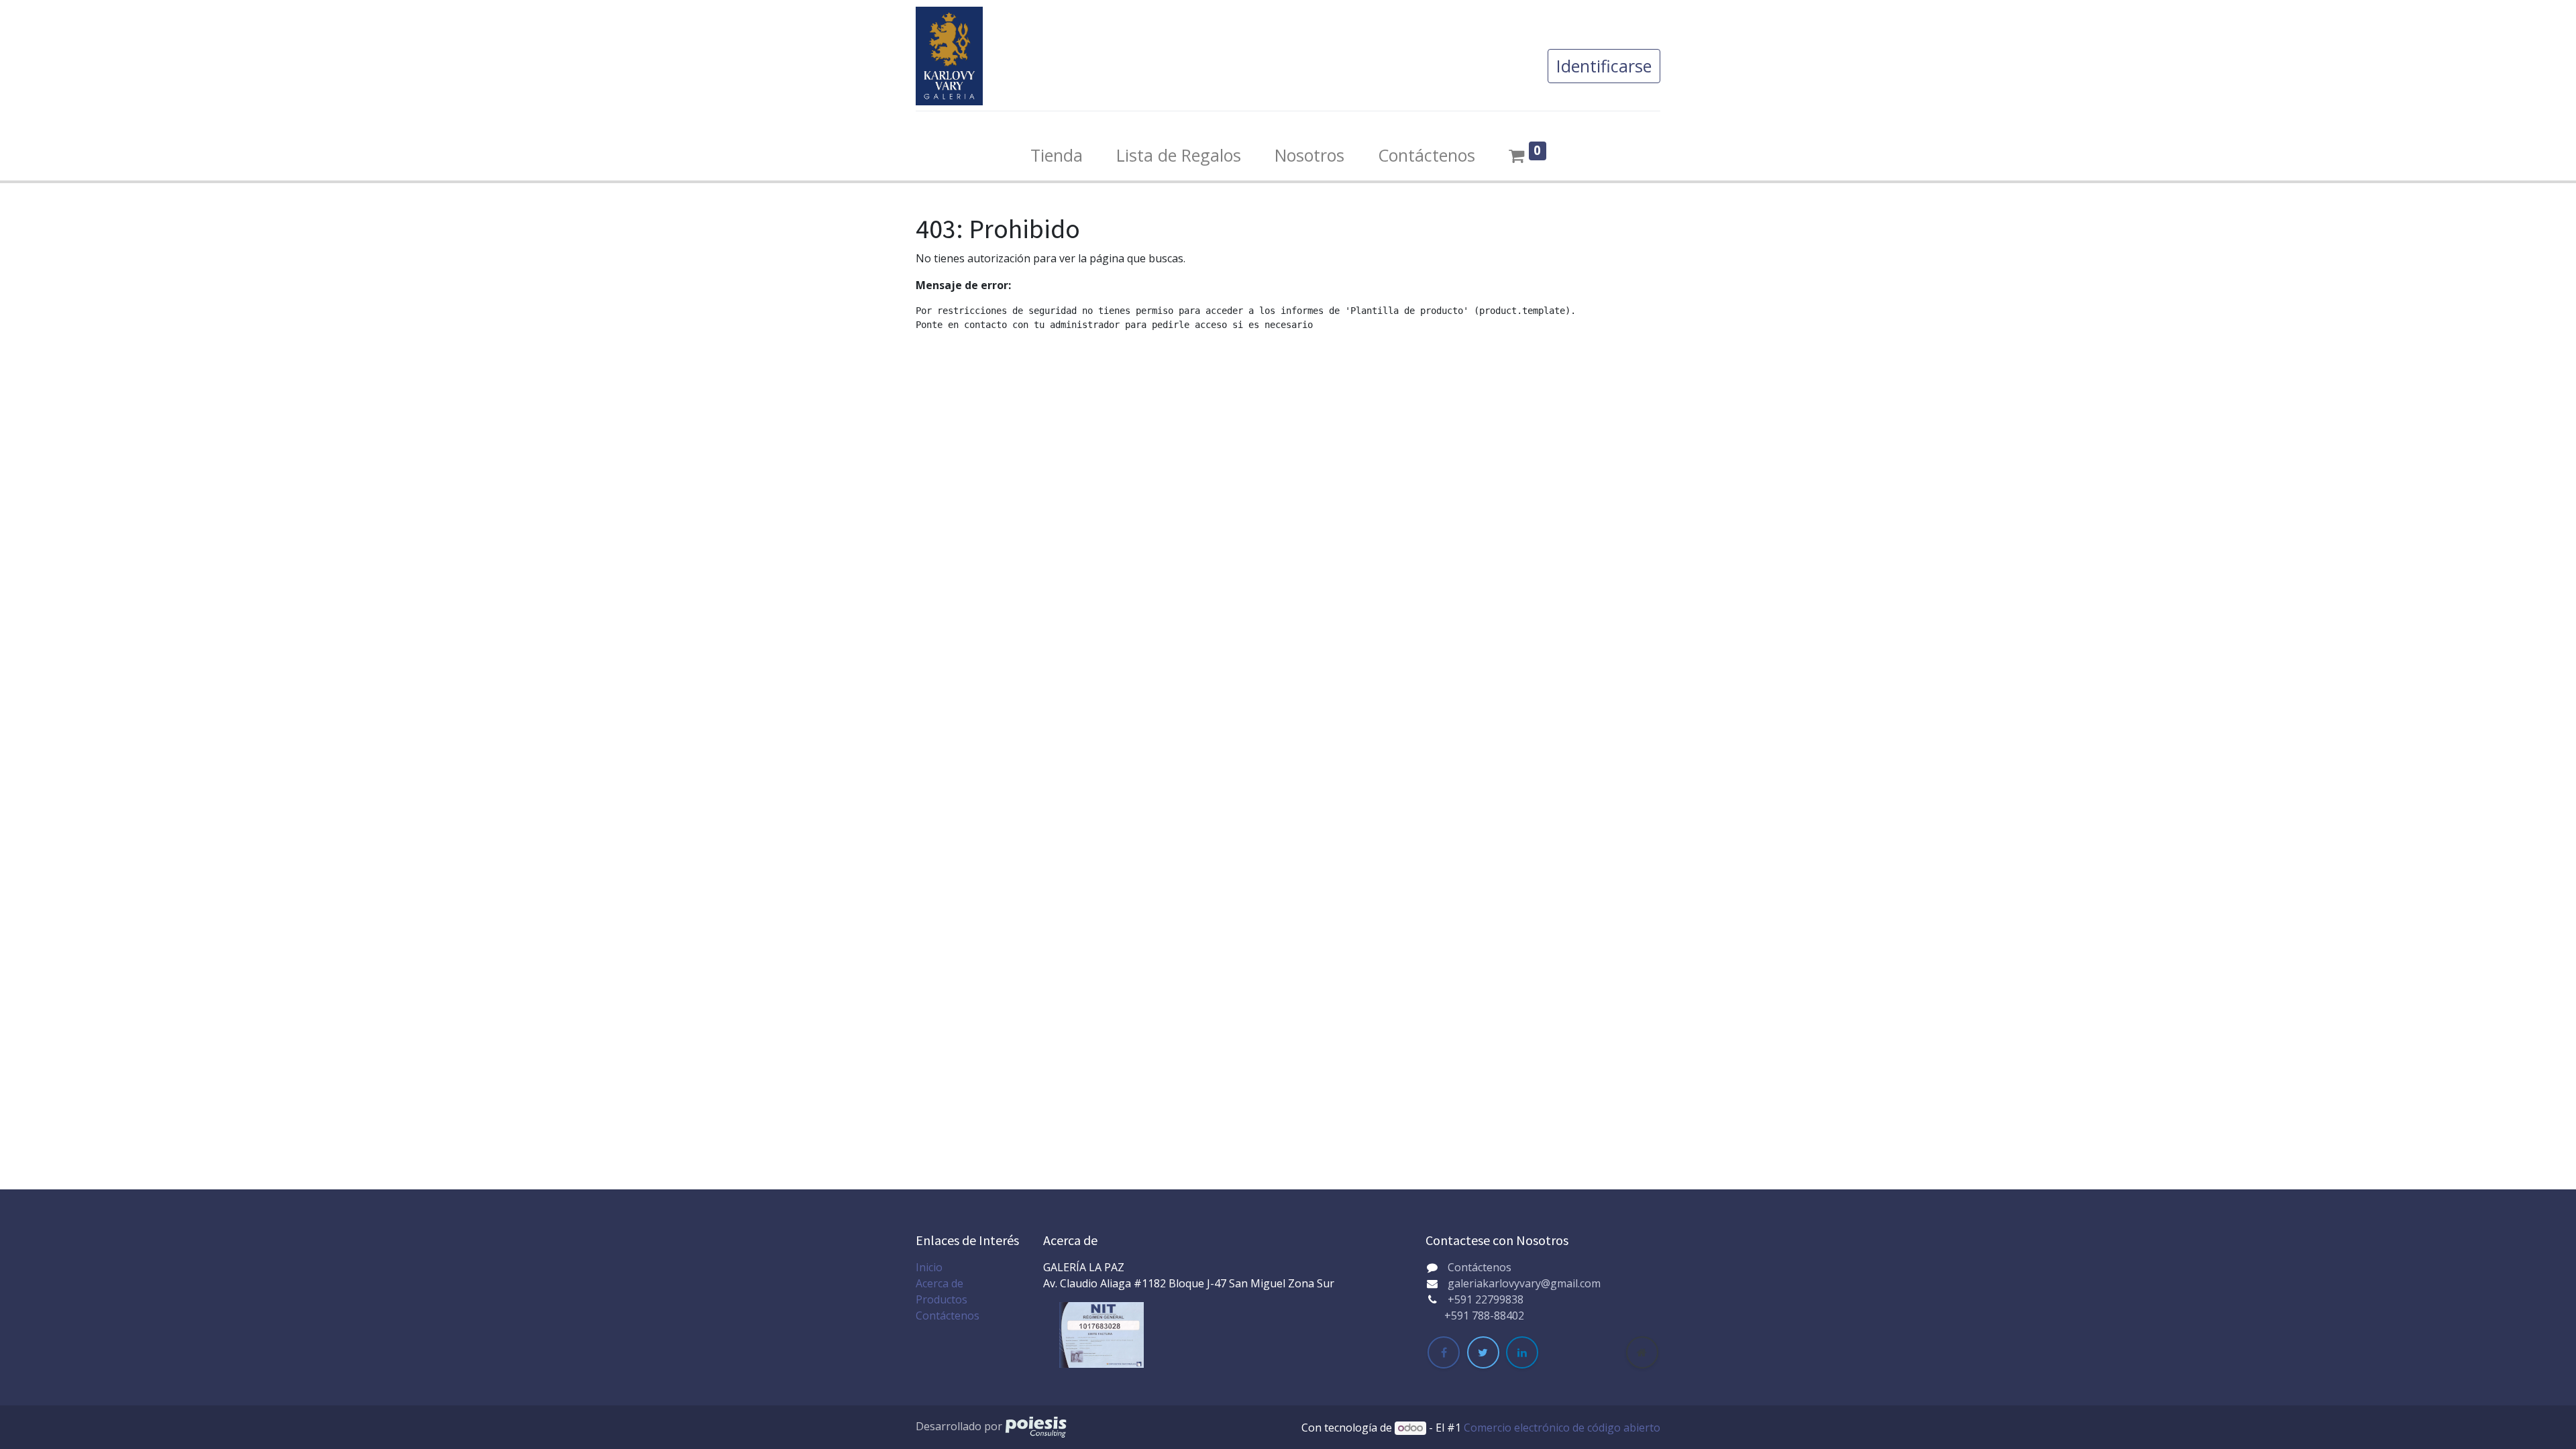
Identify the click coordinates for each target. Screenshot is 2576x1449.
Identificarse (1604, 66)
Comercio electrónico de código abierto (1562, 1428)
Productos (942, 1299)
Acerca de (940, 1283)
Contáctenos (948, 1316)
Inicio (929, 1267)
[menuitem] (1057, 156)
